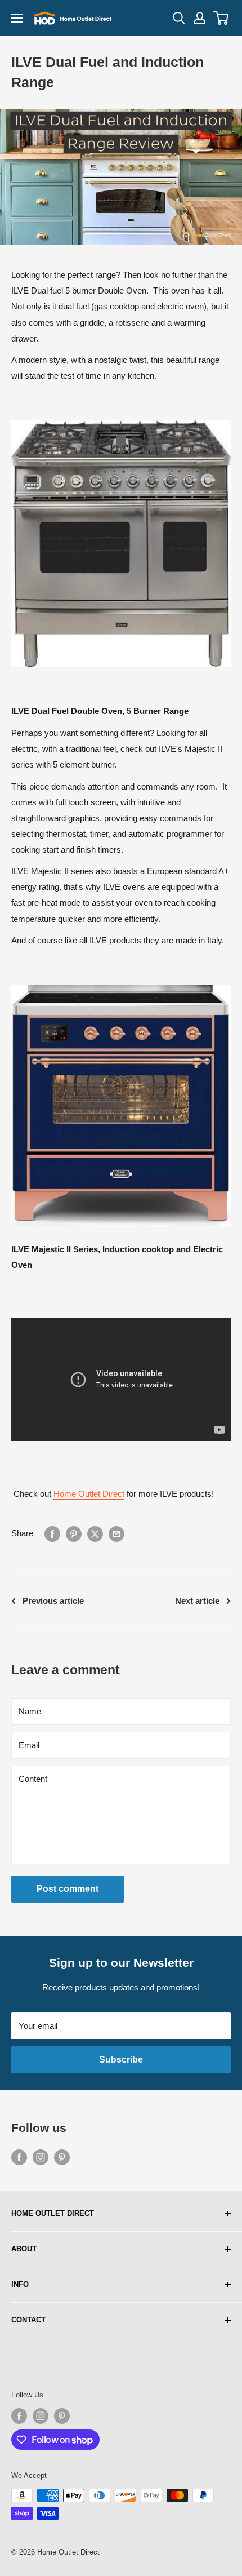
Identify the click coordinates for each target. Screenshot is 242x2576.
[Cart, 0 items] (221, 18)
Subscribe (121, 2060)
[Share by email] (116, 1534)
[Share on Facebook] (52, 1534)
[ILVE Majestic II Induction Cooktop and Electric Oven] (121, 984)
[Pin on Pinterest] (74, 1534)
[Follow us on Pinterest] (62, 2157)
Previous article (53, 1601)
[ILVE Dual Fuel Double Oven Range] (121, 419)
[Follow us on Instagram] (41, 2157)
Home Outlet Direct (89, 1494)
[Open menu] (17, 18)
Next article (197, 1601)
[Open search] (179, 18)
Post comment (68, 1889)
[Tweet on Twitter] (95, 1534)
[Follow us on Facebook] (19, 2157)
